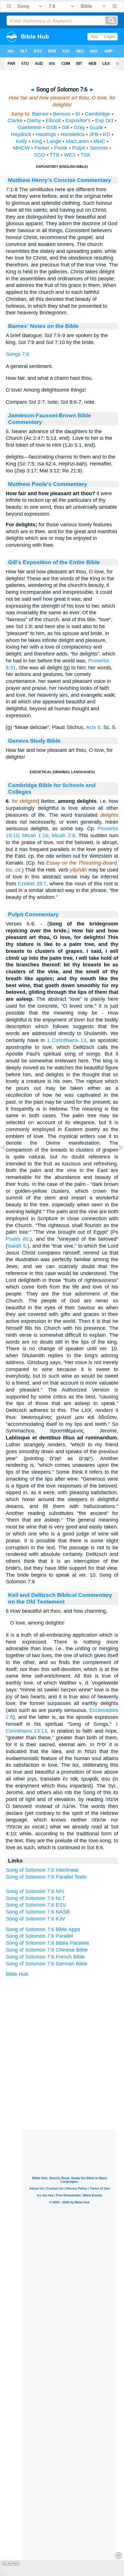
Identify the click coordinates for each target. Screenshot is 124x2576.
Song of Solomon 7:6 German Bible (47, 1964)
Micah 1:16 (35, 835)
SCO (39, 155)
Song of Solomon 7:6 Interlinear (42, 1870)
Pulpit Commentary (33, 914)
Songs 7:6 (17, 354)
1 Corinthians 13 (67, 1040)
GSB (52, 127)
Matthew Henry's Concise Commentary (60, 180)
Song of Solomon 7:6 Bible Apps (43, 1929)
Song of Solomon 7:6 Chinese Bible (47, 1950)
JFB (94, 134)
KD (107, 134)
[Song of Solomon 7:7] (117, 1161)
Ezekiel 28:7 (32, 884)
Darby (34, 121)
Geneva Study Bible (34, 741)
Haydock (21, 134)
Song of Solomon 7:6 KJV (35, 1919)
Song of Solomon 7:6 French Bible (45, 1957)
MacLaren (77, 141)
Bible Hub (17, 1974)
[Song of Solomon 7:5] (7, 1161)
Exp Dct (104, 121)
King (37, 141)
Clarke (15, 121)
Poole (61, 148)
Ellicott (53, 121)
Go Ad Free (11, 2563)
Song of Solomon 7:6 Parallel (39, 1936)
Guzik (96, 127)
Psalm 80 (17, 1239)
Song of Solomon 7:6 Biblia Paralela (47, 1943)
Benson (62, 114)
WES (70, 155)
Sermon (99, 148)
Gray (79, 127)
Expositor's (78, 121)
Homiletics (73, 134)
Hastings (46, 134)
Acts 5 (93, 727)
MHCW (21, 148)
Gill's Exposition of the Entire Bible (54, 562)
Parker (42, 148)
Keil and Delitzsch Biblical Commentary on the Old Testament (60, 1598)
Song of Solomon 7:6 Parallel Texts (46, 1877)
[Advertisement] (69, 2094)
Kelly (21, 141)
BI (78, 114)
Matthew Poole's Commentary (48, 484)
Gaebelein (30, 127)
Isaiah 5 (17, 1246)
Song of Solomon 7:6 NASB (38, 1912)
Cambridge (97, 114)
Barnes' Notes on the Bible (43, 326)
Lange (54, 141)
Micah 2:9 (63, 835)
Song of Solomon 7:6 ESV (36, 1905)
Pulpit (79, 148)
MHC (99, 141)
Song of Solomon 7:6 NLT (35, 1898)
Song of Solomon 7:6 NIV (35, 1891)
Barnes (40, 114)
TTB (55, 155)
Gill (65, 127)
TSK (86, 155)
